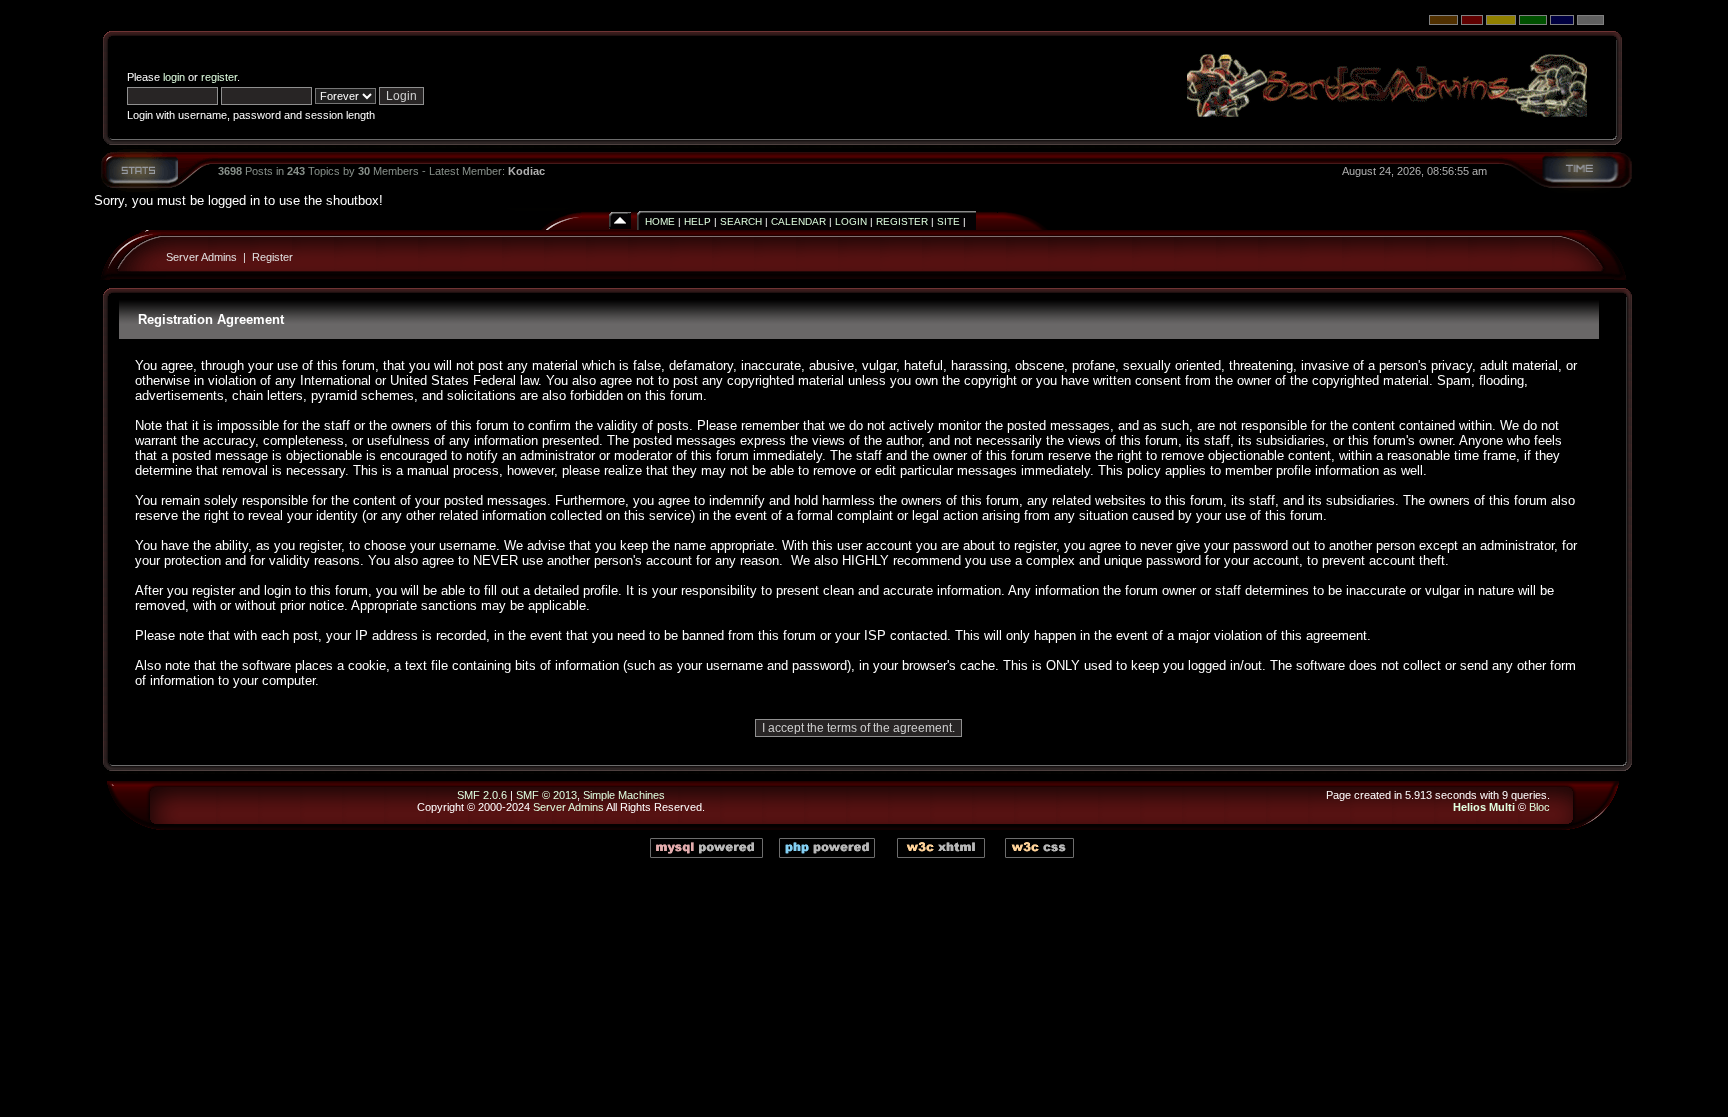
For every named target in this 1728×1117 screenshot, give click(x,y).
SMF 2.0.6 (482, 795)
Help (697, 221)
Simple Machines (624, 795)
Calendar (798, 221)
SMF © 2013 (546, 795)
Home (660, 221)
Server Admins (201, 257)
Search (741, 221)
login (174, 77)
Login (851, 221)
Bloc (1539, 807)
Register (902, 221)
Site (948, 221)
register (219, 77)
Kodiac (526, 171)
